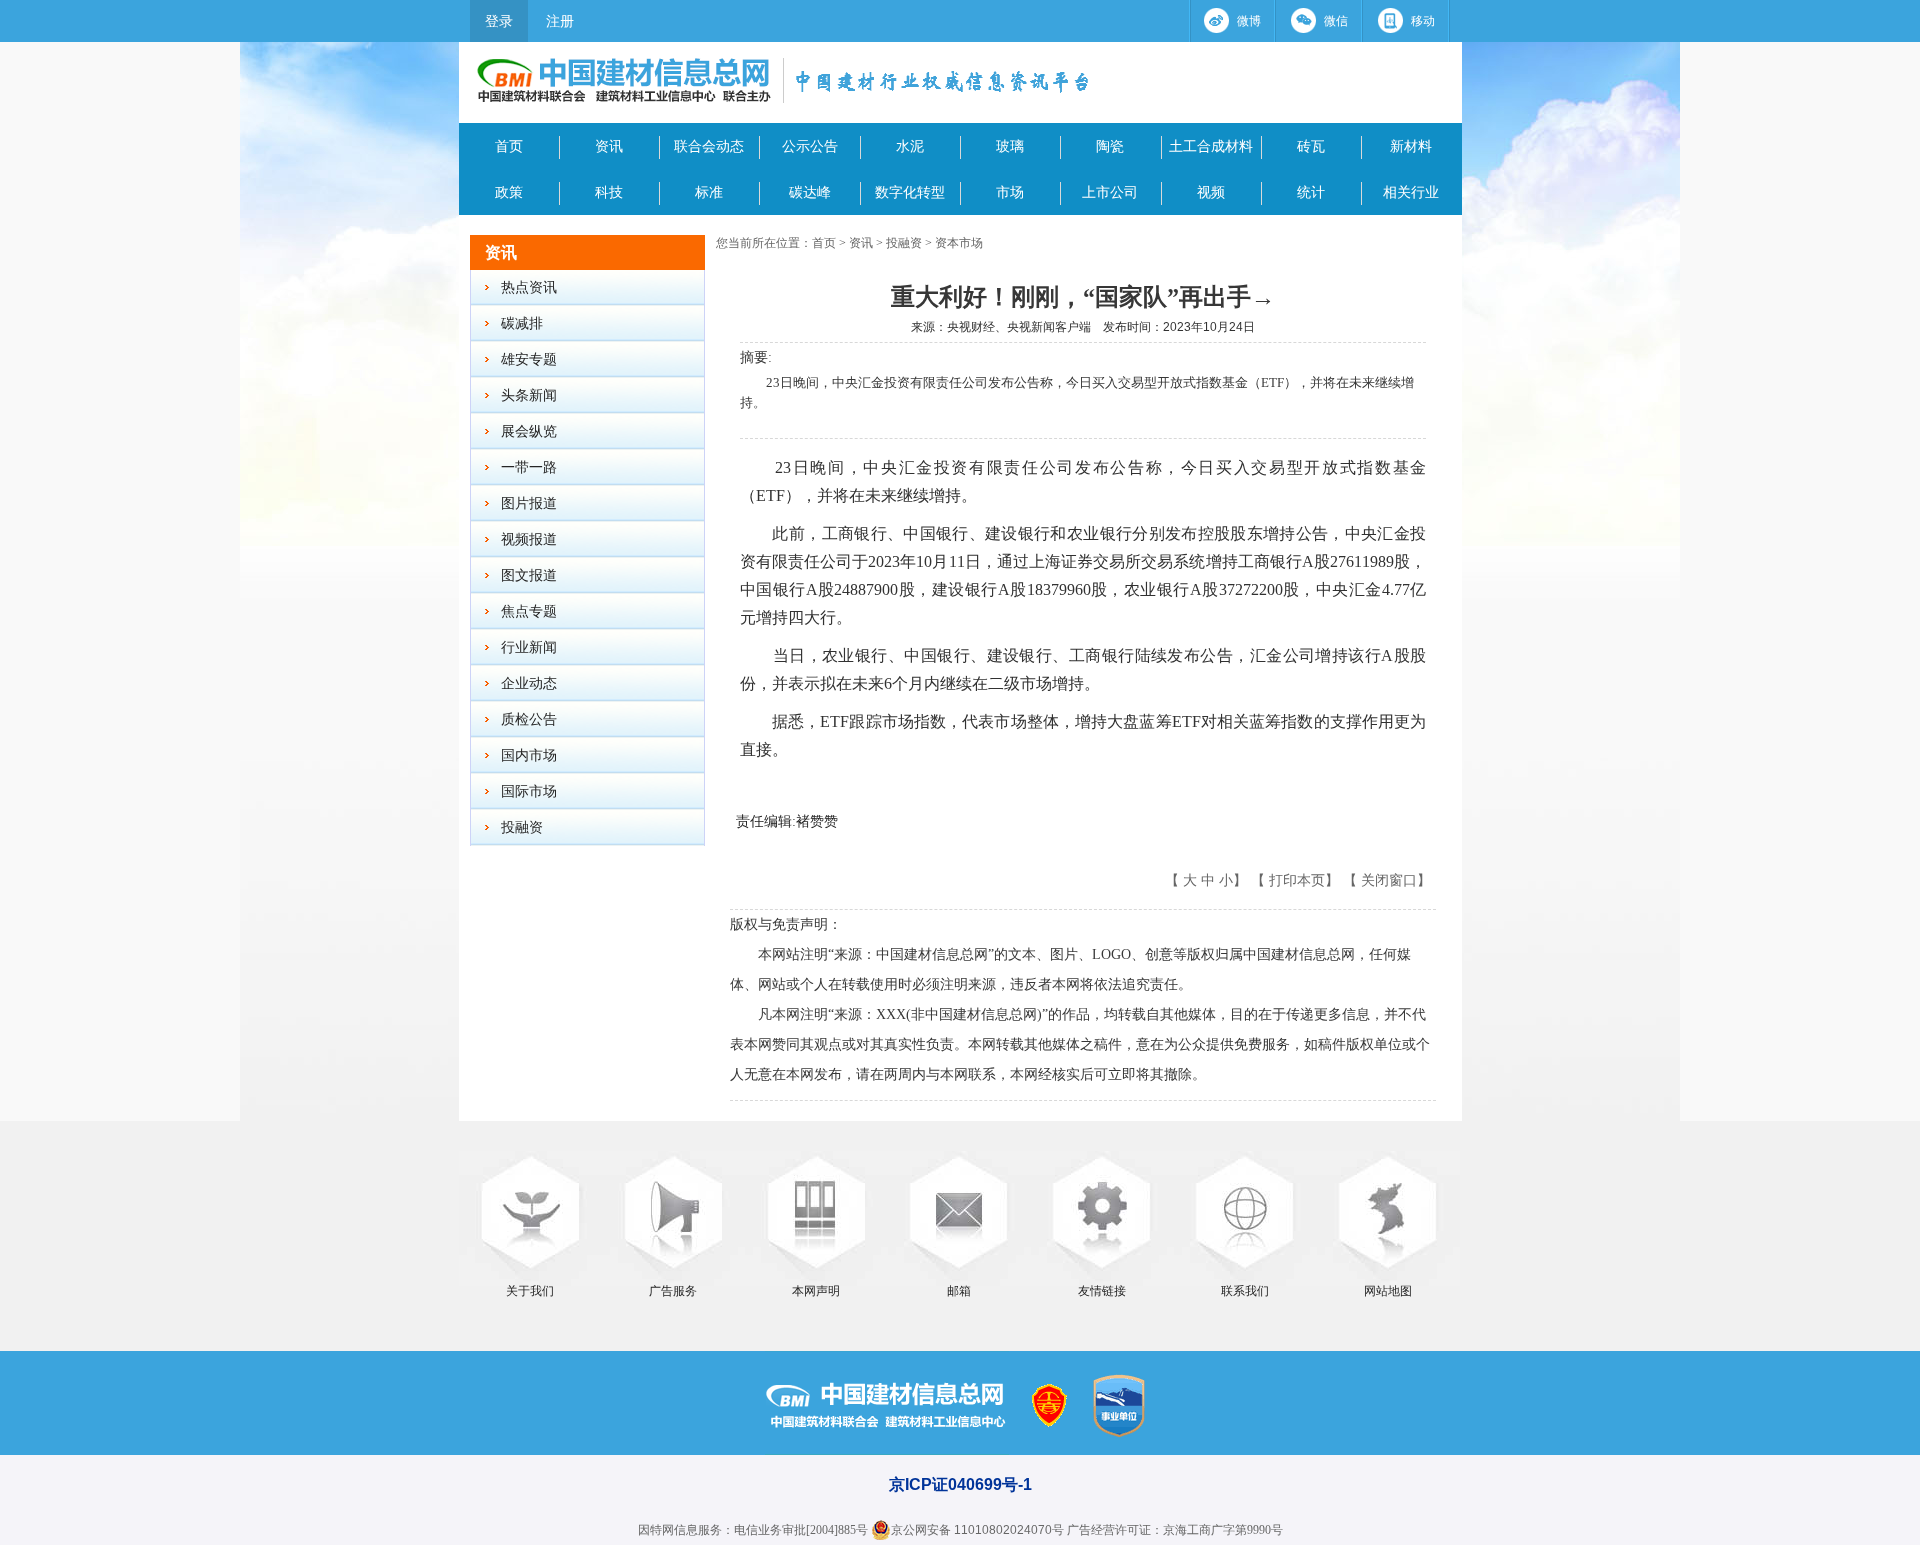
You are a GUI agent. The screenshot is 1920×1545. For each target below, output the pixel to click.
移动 (1423, 21)
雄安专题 (529, 359)
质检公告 (529, 719)
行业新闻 (529, 647)
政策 (509, 192)
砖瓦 (1311, 146)
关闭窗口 (1389, 880)
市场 (1010, 192)
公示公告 (810, 146)
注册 (560, 21)
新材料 (1411, 146)
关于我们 (530, 1291)
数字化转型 (910, 192)
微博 (1249, 21)
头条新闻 (529, 395)
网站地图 (1388, 1291)
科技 (609, 192)
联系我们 (1245, 1291)
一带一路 (529, 467)
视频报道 (529, 539)
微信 (1336, 21)
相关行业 (1411, 192)
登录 (499, 21)
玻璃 (1010, 146)
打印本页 (1297, 880)
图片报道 (529, 503)
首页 (509, 146)
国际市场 (529, 791)
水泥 (910, 146)
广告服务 (673, 1291)
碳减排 (522, 323)
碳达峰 (810, 192)
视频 (1211, 192)
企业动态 (529, 683)
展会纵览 (529, 431)
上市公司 (1110, 192)
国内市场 (529, 755)
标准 (709, 192)
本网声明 (816, 1291)
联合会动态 (709, 146)
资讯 (609, 146)
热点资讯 (529, 287)
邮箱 (959, 1291)
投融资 (522, 827)
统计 (1311, 192)
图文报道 (529, 575)
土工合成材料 (1211, 146)
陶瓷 (1110, 146)
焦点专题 (529, 611)
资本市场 (959, 243)
